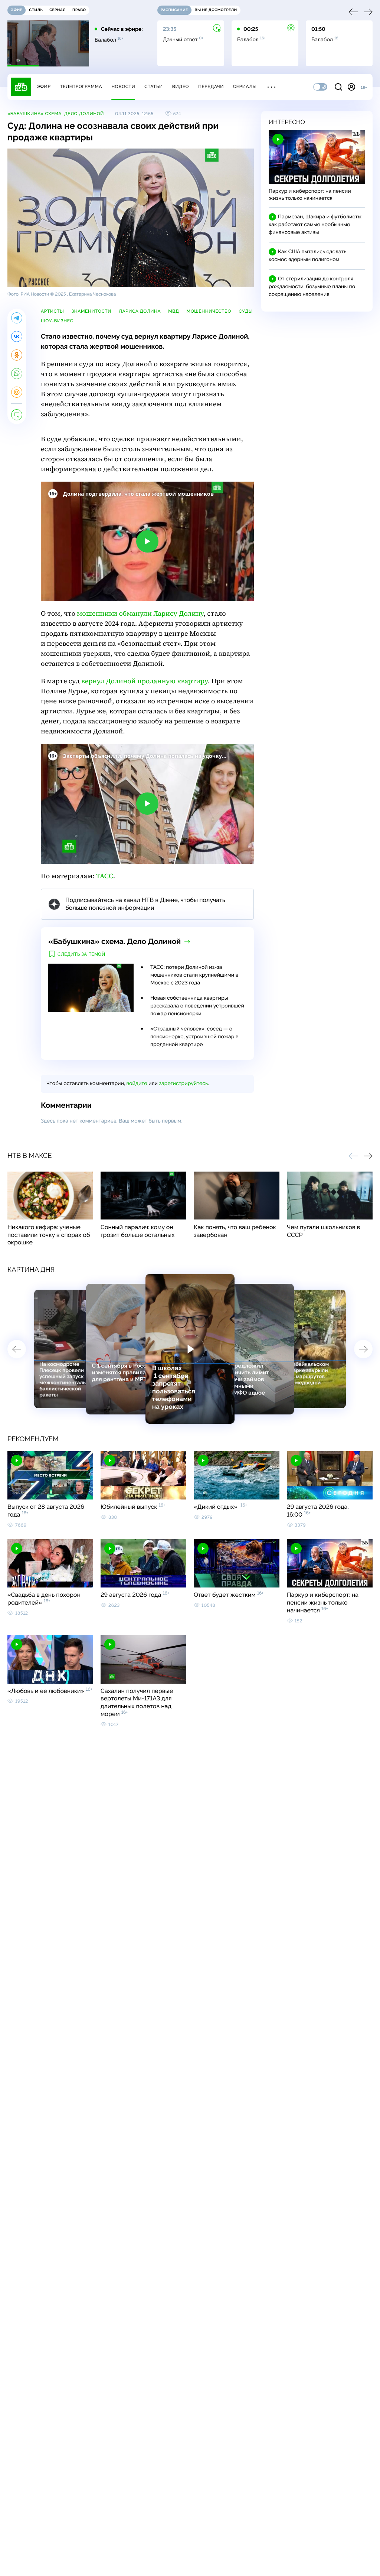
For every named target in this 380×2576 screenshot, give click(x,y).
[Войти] (351, 87)
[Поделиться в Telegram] (17, 318)
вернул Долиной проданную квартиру (145, 681)
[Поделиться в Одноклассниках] (17, 355)
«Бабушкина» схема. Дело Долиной (56, 114)
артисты (52, 311)
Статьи (154, 87)
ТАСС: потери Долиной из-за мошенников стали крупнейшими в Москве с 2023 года (194, 975)
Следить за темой (81, 954)
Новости (123, 87)
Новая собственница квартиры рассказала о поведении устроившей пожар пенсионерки (197, 1006)
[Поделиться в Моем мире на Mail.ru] (17, 392)
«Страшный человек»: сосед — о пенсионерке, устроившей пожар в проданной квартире (194, 1037)
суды (246, 311)
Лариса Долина (140, 311)
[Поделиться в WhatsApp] (17, 374)
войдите (137, 1084)
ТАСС (105, 876)
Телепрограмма (81, 87)
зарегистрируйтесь (184, 1084)
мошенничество (209, 311)
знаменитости (91, 311)
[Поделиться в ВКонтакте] (17, 336)
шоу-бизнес (57, 321)
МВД (173, 311)
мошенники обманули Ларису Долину (140, 614)
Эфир (44, 87)
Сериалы (245, 87)
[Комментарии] (17, 415)
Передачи (211, 87)
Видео (181, 87)
